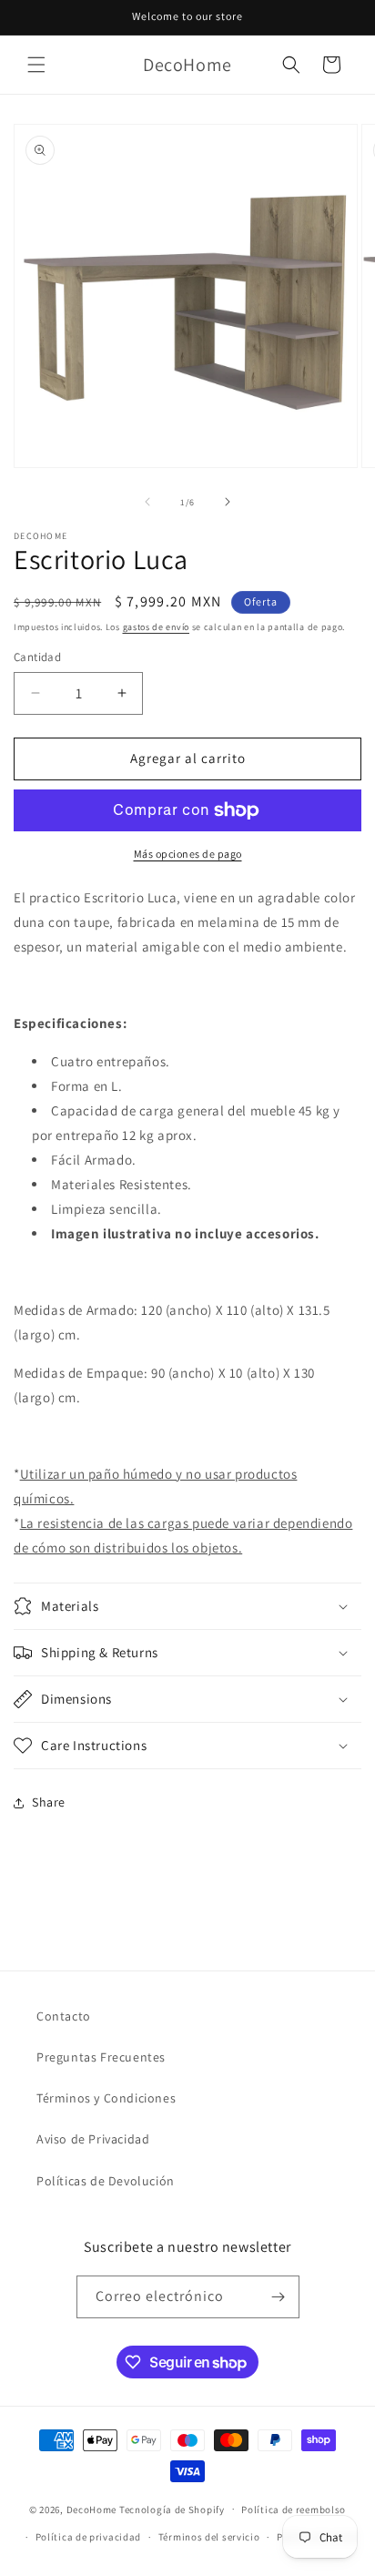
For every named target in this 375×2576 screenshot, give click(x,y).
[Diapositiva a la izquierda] (147, 502)
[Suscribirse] (279, 2297)
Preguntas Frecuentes (101, 2057)
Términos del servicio (209, 2537)
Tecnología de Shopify (172, 2509)
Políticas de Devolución (106, 2181)
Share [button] (49, 1802)
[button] (36, 65)
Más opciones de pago (188, 854)
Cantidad (37, 657)
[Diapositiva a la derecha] (228, 502)
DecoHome (92, 2509)
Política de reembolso (294, 2510)
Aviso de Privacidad (93, 2139)
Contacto (64, 2016)
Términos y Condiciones (106, 2098)
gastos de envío (157, 627)
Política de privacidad (88, 2537)
